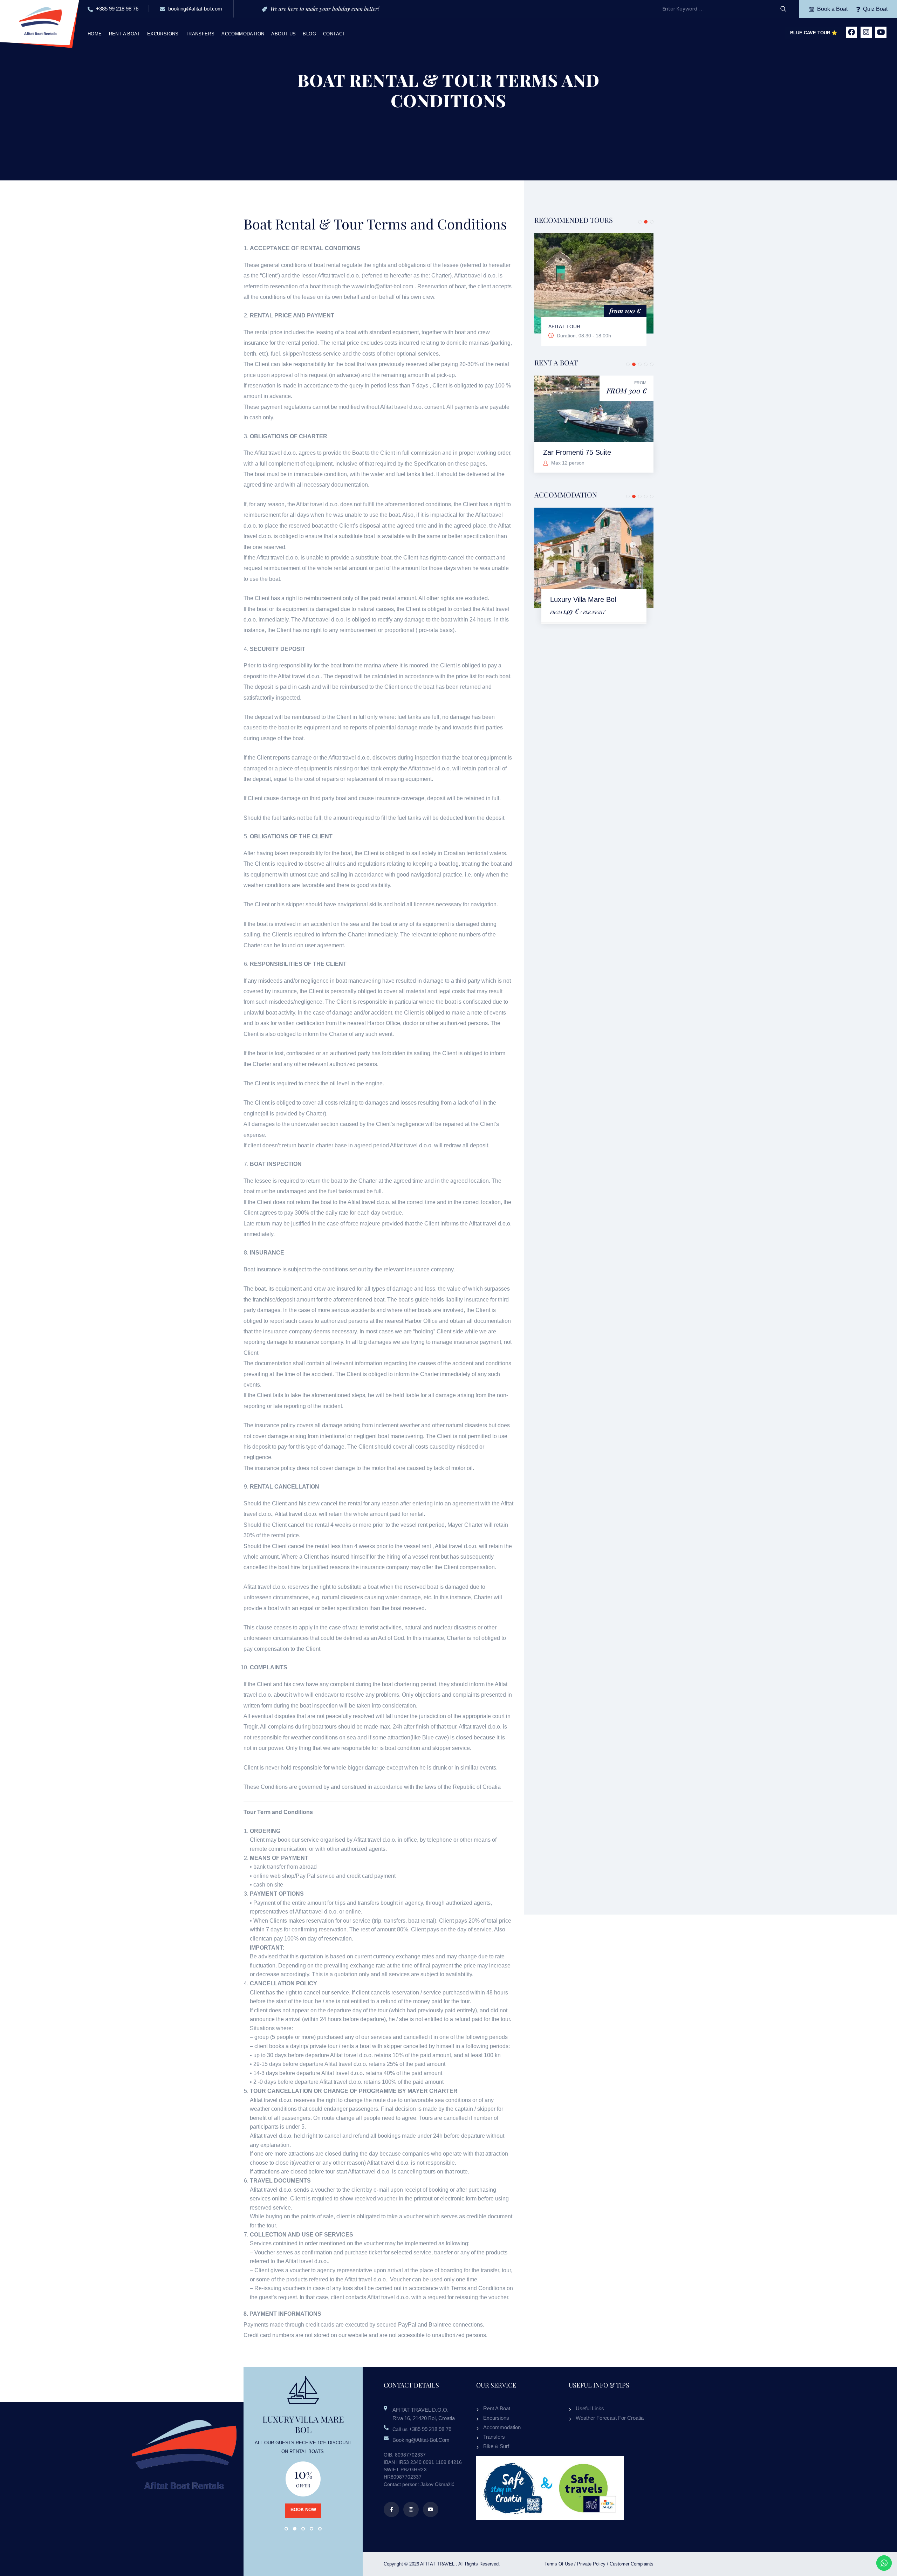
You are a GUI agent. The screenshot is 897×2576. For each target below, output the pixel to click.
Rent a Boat (125, 34)
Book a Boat (832, 9)
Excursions (163, 34)
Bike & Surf (496, 2446)
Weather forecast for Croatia (610, 2418)
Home (95, 34)
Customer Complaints (632, 2564)
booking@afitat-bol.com (194, 9)
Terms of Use (559, 2564)
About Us (283, 34)
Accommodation (243, 34)
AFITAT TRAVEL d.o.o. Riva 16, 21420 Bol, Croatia (424, 2414)
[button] (640, 222)
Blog (309, 34)
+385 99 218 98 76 (117, 9)
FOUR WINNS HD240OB (582, 452)
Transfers (200, 34)
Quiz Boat (875, 9)
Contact (334, 34)
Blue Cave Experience (578, 327)
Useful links (590, 2408)
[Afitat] (40, 20)
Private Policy (591, 2564)
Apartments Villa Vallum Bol (593, 599)
